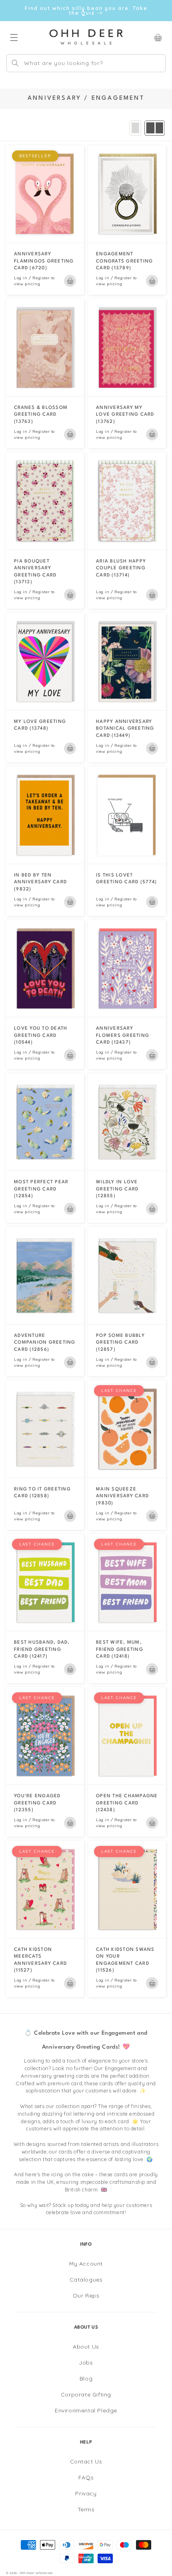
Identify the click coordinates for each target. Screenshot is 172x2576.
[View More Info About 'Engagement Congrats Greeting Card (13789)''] (127, 194)
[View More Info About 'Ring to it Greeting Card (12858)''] (45, 1429)
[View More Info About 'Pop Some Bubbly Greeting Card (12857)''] (127, 1275)
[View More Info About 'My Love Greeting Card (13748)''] (45, 661)
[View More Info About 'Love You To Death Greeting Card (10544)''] (45, 969)
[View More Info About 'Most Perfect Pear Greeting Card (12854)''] (45, 1122)
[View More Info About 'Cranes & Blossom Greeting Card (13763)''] (45, 347)
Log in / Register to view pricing (34, 281)
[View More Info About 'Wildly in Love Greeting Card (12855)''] (127, 1122)
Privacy (86, 2493)
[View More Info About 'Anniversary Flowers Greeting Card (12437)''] (127, 969)
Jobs (86, 2363)
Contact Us (86, 2462)
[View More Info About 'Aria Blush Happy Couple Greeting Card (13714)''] (127, 501)
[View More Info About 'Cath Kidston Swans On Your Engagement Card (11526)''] (127, 1889)
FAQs (86, 2477)
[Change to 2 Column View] (155, 128)
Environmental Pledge (86, 2410)
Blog (86, 2379)
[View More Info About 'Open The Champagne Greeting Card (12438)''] (127, 1736)
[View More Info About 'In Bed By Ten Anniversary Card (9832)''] (45, 815)
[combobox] (86, 63)
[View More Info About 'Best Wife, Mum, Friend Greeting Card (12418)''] (127, 1583)
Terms (86, 2509)
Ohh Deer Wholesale (36, 2573)
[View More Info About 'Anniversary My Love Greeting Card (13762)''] (127, 347)
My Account (86, 2264)
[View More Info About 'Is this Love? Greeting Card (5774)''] (127, 815)
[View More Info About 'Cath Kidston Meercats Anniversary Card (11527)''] (45, 1889)
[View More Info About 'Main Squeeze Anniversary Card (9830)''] (127, 1429)
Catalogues (86, 2280)
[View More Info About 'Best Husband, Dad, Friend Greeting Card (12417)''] (45, 1583)
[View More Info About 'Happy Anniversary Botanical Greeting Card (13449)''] (127, 661)
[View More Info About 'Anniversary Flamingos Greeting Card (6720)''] (45, 194)
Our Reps (86, 2296)
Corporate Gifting (86, 2394)
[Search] (15, 63)
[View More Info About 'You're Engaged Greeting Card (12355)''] (45, 1736)
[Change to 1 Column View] (135, 128)
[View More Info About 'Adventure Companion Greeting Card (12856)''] (45, 1275)
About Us (86, 2347)
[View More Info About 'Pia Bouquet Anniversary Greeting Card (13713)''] (45, 501)
